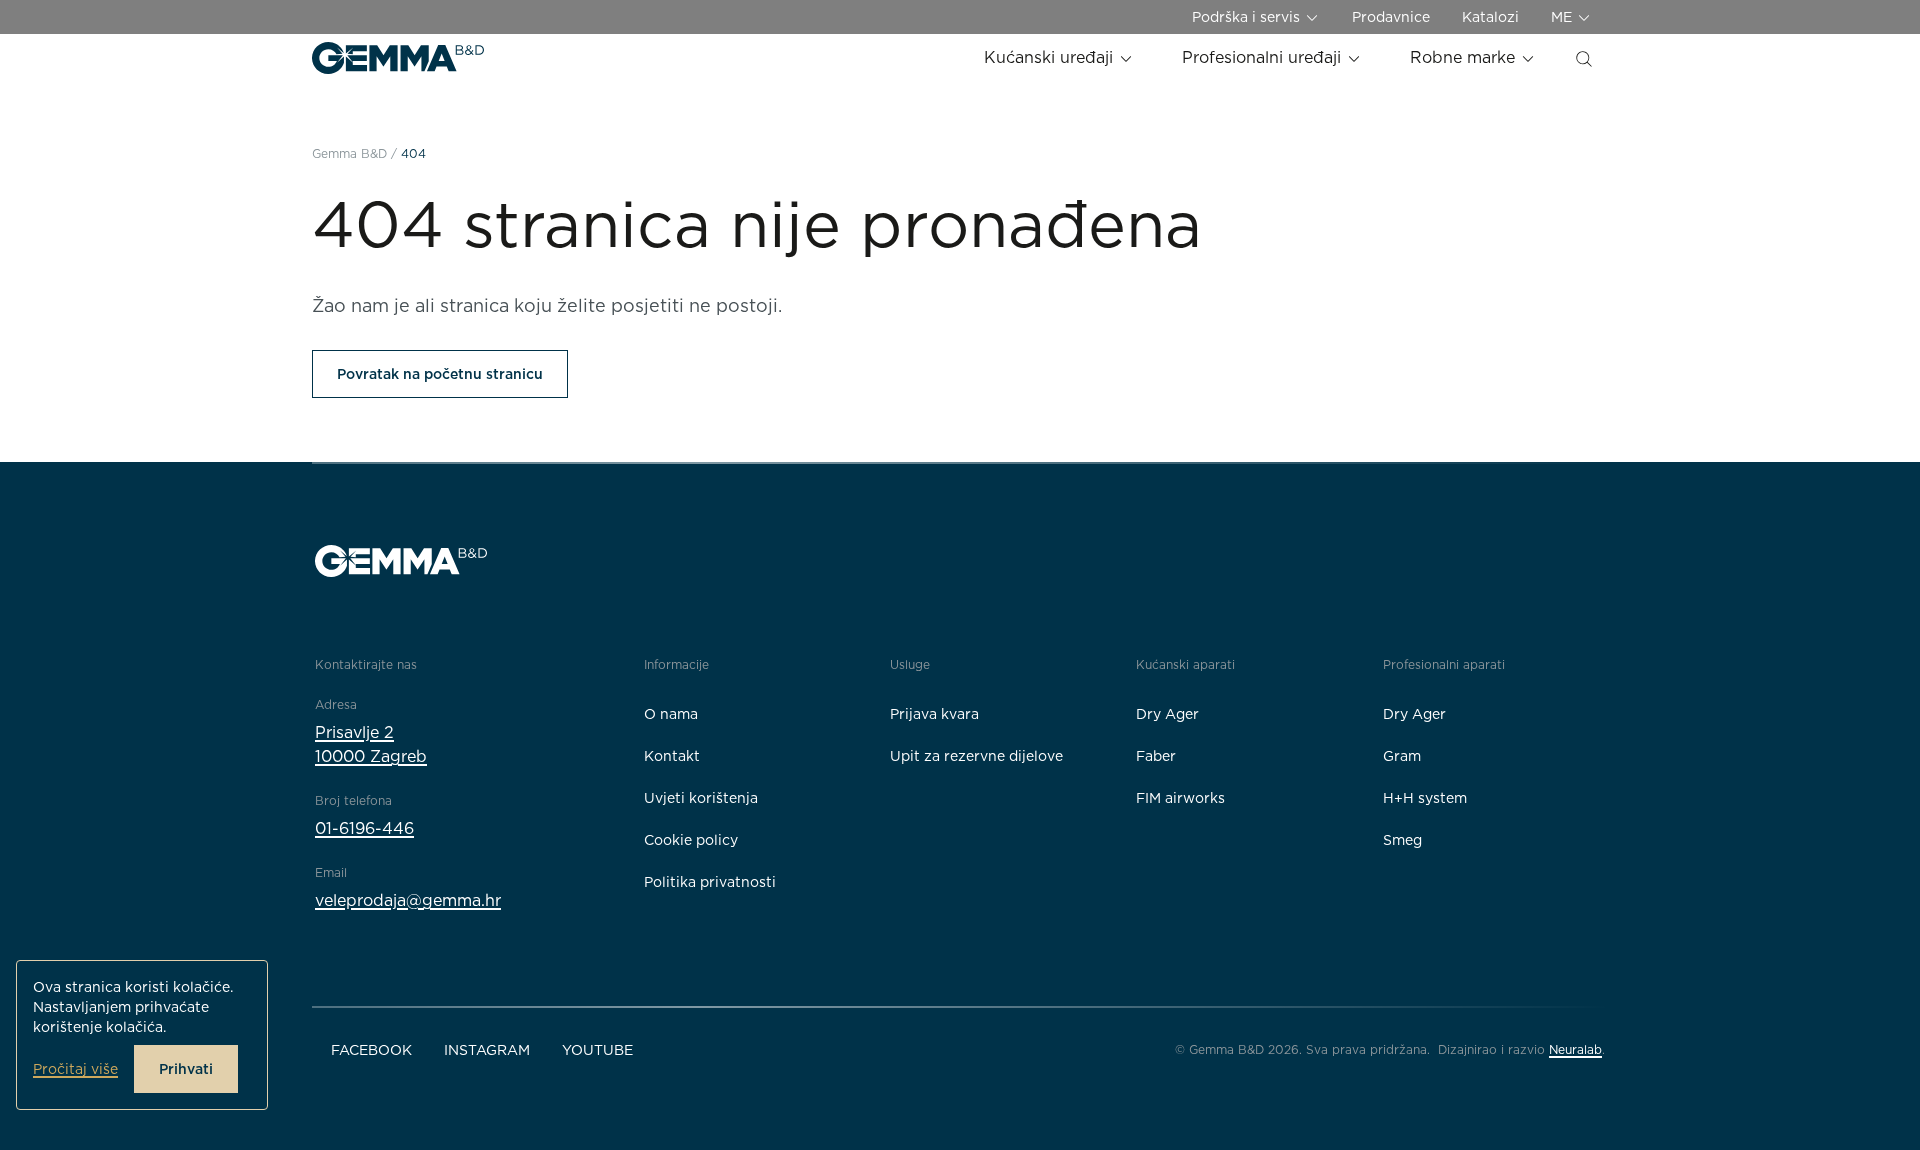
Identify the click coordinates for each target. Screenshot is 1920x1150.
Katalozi (1490, 17)
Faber (1156, 756)
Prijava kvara (934, 714)
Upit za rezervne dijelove (976, 756)
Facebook (371, 1050)
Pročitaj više (75, 1069)
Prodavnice (1391, 17)
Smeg (1402, 840)
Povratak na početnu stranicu (440, 374)
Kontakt (672, 756)
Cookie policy (691, 840)
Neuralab (1575, 1049)
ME (1563, 17)
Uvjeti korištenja (701, 798)
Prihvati (186, 1069)
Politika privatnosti (710, 882)
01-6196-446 (364, 828)
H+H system (1425, 798)
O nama (671, 714)
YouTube (597, 1050)
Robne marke (1465, 57)
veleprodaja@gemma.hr (408, 900)
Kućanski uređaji (1051, 57)
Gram (1402, 756)
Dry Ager (1167, 714)
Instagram (487, 1050)
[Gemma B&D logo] (398, 58)
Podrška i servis (1248, 17)
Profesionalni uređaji (1264, 57)
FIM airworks (1180, 798)
